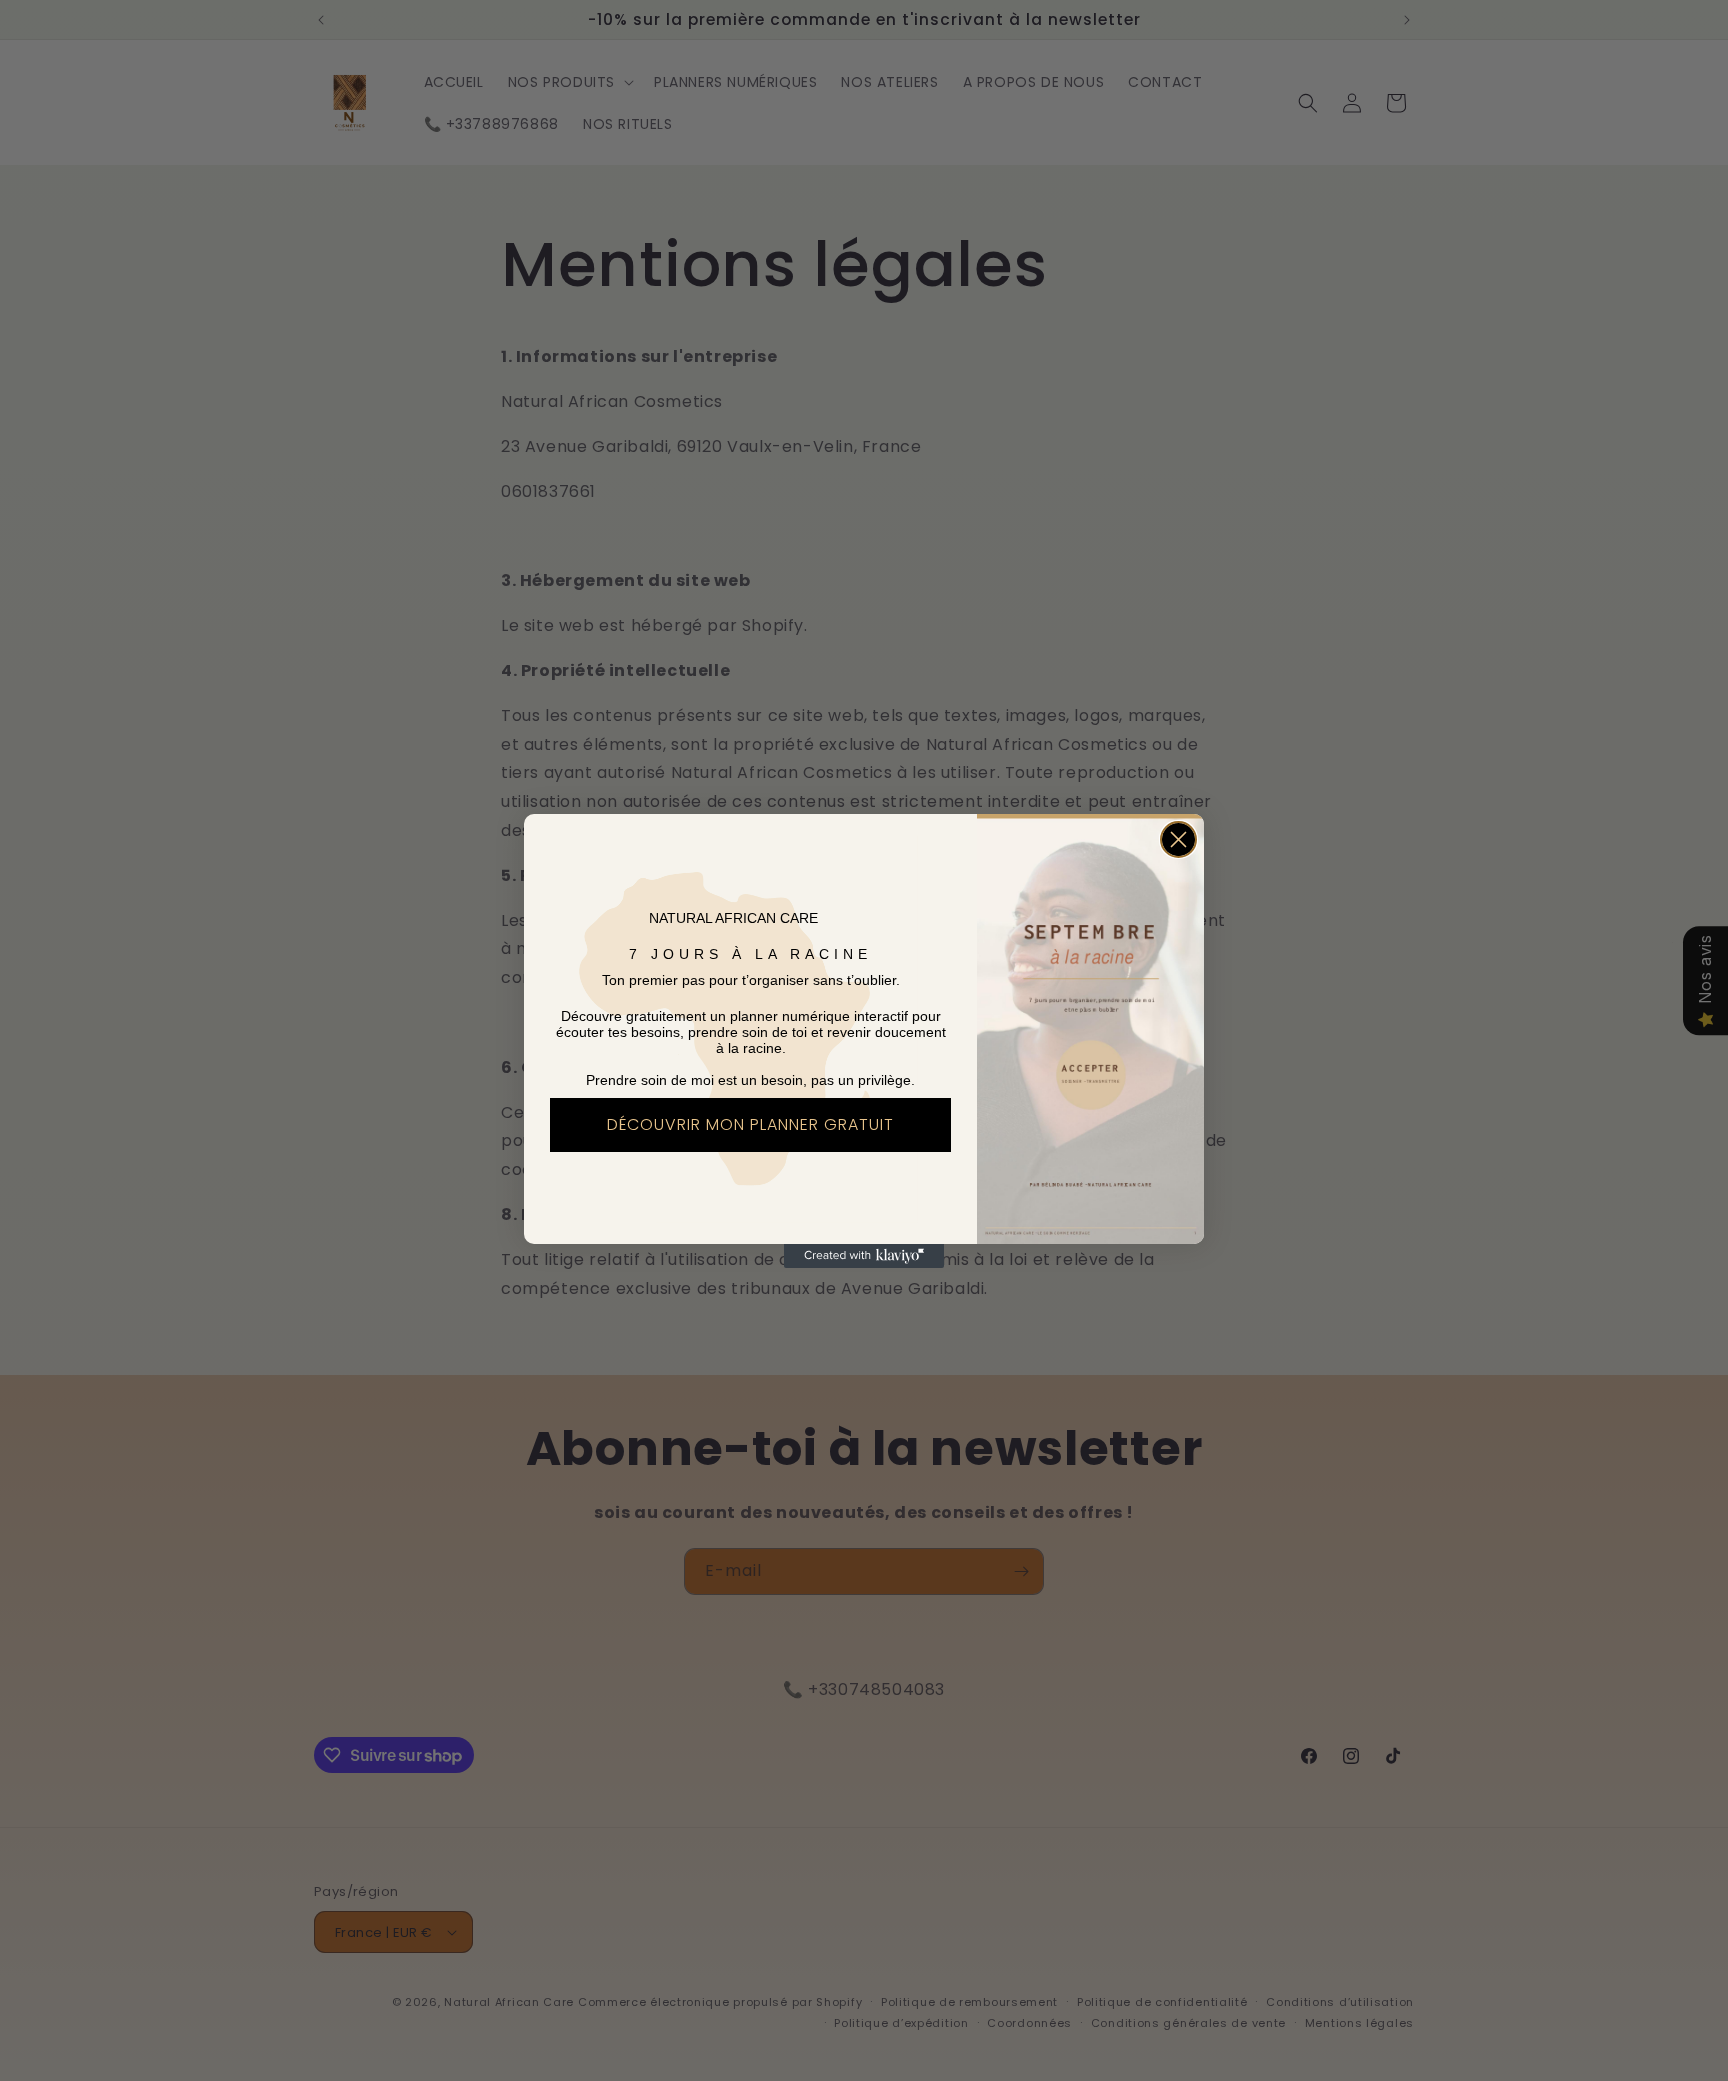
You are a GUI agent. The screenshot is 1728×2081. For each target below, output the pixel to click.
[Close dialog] (1178, 839)
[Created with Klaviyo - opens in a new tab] (864, 1256)
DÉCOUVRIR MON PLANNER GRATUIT (750, 1124)
